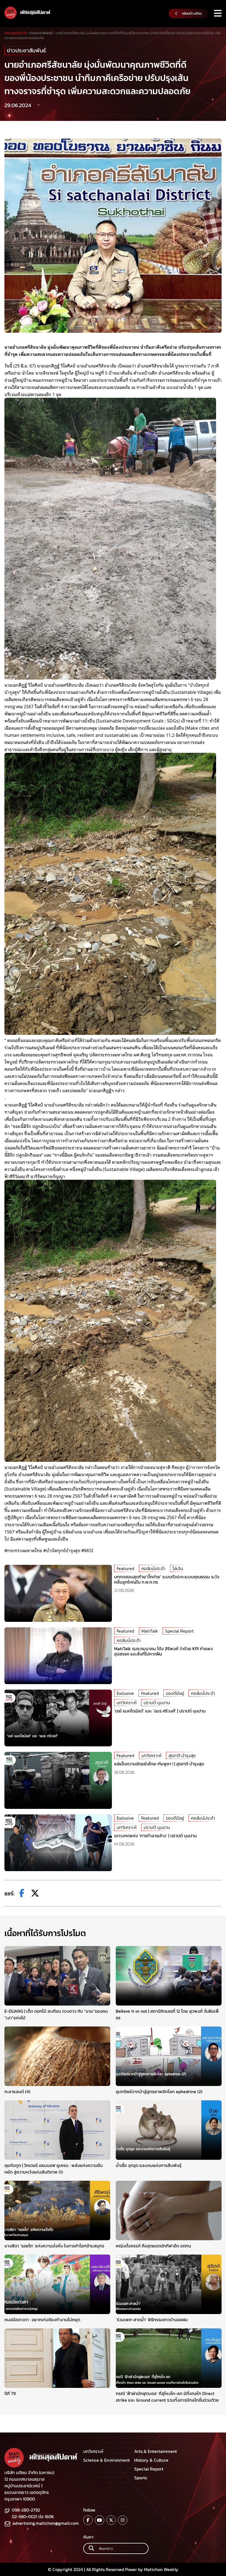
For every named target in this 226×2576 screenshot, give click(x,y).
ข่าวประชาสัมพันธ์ (26, 50)
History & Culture (151, 2460)
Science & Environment (107, 2460)
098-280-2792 (26, 2510)
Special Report (179, 1631)
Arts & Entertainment (156, 2451)
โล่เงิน (178, 1568)
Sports (141, 2478)
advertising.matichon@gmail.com (46, 2523)
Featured (125, 1568)
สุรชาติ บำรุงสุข (182, 1755)
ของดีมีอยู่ (175, 1693)
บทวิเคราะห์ (127, 1703)
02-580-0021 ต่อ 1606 (33, 2517)
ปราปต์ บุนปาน (157, 1703)
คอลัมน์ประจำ (153, 1568)
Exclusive (125, 1693)
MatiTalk (150, 1631)
